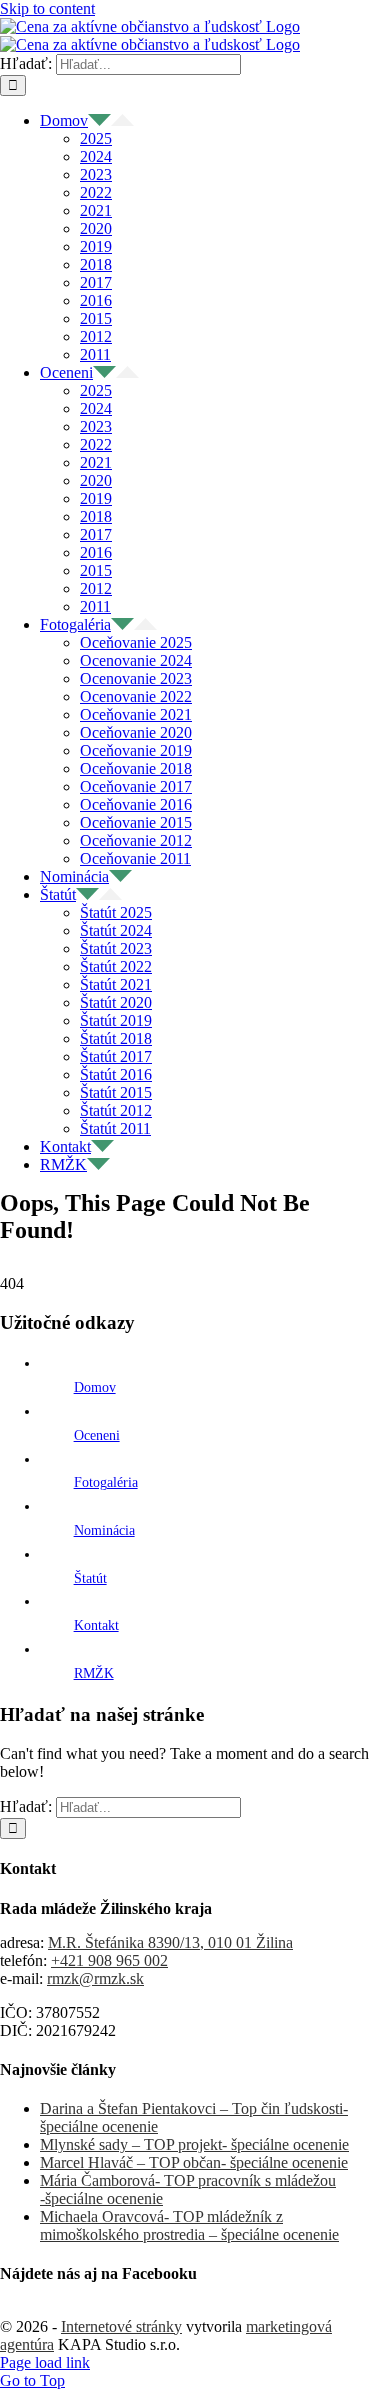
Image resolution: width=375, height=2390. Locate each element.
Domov (95, 1387)
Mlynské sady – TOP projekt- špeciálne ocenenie (194, 2144)
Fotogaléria (106, 1482)
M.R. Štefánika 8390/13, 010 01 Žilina (170, 1942)
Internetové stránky (121, 2326)
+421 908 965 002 (109, 1960)
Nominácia (104, 1530)
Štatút (90, 1578)
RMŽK (94, 1673)
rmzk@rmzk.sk (95, 1978)
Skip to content (47, 8)
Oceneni (97, 1435)
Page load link (45, 2362)
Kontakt (96, 1625)
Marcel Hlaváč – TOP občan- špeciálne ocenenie (194, 2162)
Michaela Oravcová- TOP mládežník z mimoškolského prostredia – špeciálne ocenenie (189, 2225)
